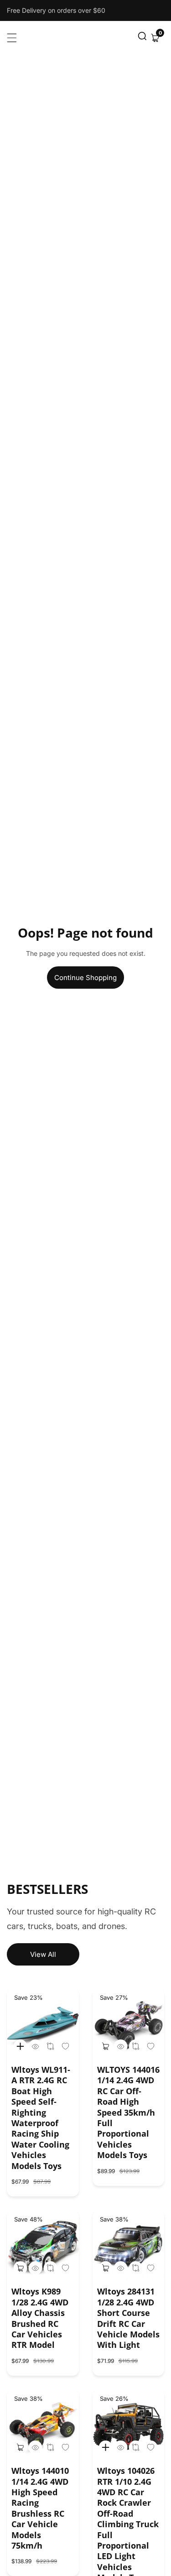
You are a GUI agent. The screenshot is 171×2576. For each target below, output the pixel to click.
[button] (142, 38)
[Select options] (35, 2046)
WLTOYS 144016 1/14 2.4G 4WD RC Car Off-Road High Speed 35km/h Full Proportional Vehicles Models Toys (128, 2112)
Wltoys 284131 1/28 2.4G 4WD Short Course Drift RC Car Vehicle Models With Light (128, 2318)
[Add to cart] (106, 2046)
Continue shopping (85, 978)
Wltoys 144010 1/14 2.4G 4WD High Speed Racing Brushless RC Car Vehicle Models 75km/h (40, 2508)
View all (43, 1954)
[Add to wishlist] (50, 2046)
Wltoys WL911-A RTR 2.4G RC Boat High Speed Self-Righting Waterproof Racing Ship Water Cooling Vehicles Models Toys (41, 2118)
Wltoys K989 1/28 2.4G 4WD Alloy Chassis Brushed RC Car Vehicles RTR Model (40, 2318)
